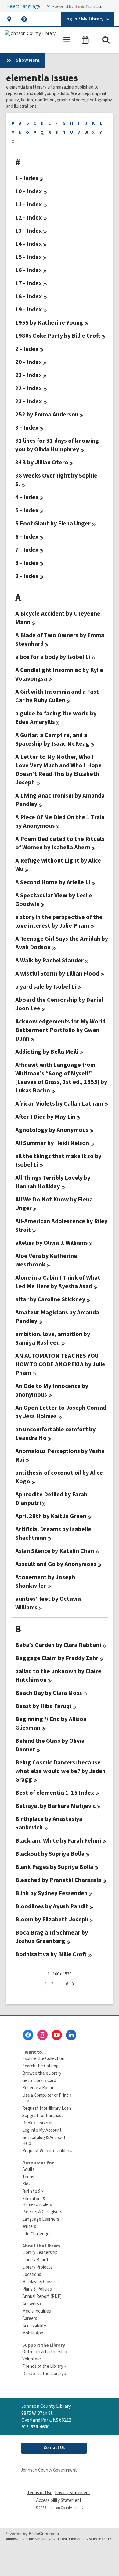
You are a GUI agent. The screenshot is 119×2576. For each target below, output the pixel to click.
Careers (30, 2318)
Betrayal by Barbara (56, 1806)
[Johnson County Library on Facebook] (28, 2035)
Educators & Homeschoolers (37, 2202)
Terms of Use (40, 2493)
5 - (27, 510)
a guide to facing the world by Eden (56, 718)
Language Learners (41, 2219)
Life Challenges (37, 2234)
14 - (29, 244)
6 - (27, 537)
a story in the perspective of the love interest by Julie (59, 921)
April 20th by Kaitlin (51, 1516)
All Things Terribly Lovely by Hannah (53, 1182)
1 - (27, 178)
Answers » (32, 2304)
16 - (29, 270)
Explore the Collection (43, 2059)
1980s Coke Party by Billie (58, 336)
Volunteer (32, 2359)
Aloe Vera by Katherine (46, 1260)
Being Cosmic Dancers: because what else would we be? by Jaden (60, 1771)
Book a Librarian (38, 2123)
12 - (29, 218)
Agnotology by (52, 1130)
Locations (32, 2274)
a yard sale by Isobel (46, 987)
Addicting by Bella (47, 1052)
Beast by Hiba (43, 1706)
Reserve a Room (38, 2088)
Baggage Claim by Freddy (57, 1658)
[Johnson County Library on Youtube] (57, 2035)
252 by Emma (47, 415)
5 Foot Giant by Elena (53, 524)
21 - (29, 375)
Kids (26, 2184)
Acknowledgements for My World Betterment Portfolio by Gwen (60, 1030)
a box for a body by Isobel (53, 657)
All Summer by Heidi (52, 1143)
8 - (27, 563)
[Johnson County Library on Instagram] (42, 2035)
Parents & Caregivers (42, 2212)
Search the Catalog (40, 2066)
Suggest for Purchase (43, 2116)
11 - (29, 205)
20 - (29, 362)
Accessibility (34, 2326)
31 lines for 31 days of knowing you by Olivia (57, 445)
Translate (94, 7)
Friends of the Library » (44, 2366)
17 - (29, 283)
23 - (29, 401)
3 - (27, 428)
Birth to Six (33, 2191)
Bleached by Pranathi (58, 1880)
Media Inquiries (37, 2311)
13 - (29, 231)
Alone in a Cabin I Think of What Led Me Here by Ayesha (58, 1282)
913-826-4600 (35, 2427)
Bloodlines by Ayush (52, 1906)
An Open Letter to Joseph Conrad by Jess (61, 1412)
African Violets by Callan (59, 1104)
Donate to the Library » (44, 2374)
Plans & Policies (37, 2289)
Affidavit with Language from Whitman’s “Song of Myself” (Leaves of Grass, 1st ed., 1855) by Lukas (61, 1078)
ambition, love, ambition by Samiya (53, 1339)
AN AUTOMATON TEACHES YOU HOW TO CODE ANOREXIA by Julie (60, 1364)
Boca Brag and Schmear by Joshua (52, 1937)
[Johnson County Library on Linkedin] (71, 2035)
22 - (29, 388)
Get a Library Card (39, 2081)
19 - (29, 310)
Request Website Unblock (47, 2151)
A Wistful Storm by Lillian (57, 974)
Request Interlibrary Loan (47, 2108)
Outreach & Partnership (45, 2352)
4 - (27, 497)
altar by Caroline (50, 1299)
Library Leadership (40, 2253)
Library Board (35, 2260)
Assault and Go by (56, 1564)
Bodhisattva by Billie (51, 1954)
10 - (29, 191)
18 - (29, 296)
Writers (29, 2227)
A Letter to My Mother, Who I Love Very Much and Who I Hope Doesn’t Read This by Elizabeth (58, 770)
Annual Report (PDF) (42, 2296)
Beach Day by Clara (49, 1693)
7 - (27, 550)
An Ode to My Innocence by (52, 1390)
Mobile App (33, 2333)
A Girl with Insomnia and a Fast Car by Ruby (57, 696)
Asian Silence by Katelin (55, 1551)
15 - (29, 257)
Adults (29, 2169)
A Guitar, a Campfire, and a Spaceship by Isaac (52, 739)
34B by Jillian (42, 463)
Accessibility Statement (59, 2500)
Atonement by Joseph (45, 1582)
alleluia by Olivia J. (52, 1243)
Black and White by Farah (58, 1841)
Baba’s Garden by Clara (58, 1645)
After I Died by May (45, 1117)
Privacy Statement (73, 2493)
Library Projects (37, 2267)
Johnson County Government (49, 2470)
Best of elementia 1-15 (55, 1793)
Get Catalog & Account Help (44, 2141)
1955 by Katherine (49, 323)
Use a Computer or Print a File (47, 2098)
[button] (9, 19)
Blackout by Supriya (50, 1854)
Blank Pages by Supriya (54, 1867)
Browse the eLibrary (42, 2073)
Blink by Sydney (51, 1893)
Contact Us (54, 2448)
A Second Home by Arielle (53, 882)
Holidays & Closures (41, 2282)
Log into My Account (42, 2130)
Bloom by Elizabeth (52, 1920)
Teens (28, 2177)
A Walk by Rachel (49, 961)
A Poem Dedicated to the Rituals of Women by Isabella (60, 843)
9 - (27, 576)
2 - (27, 349)
